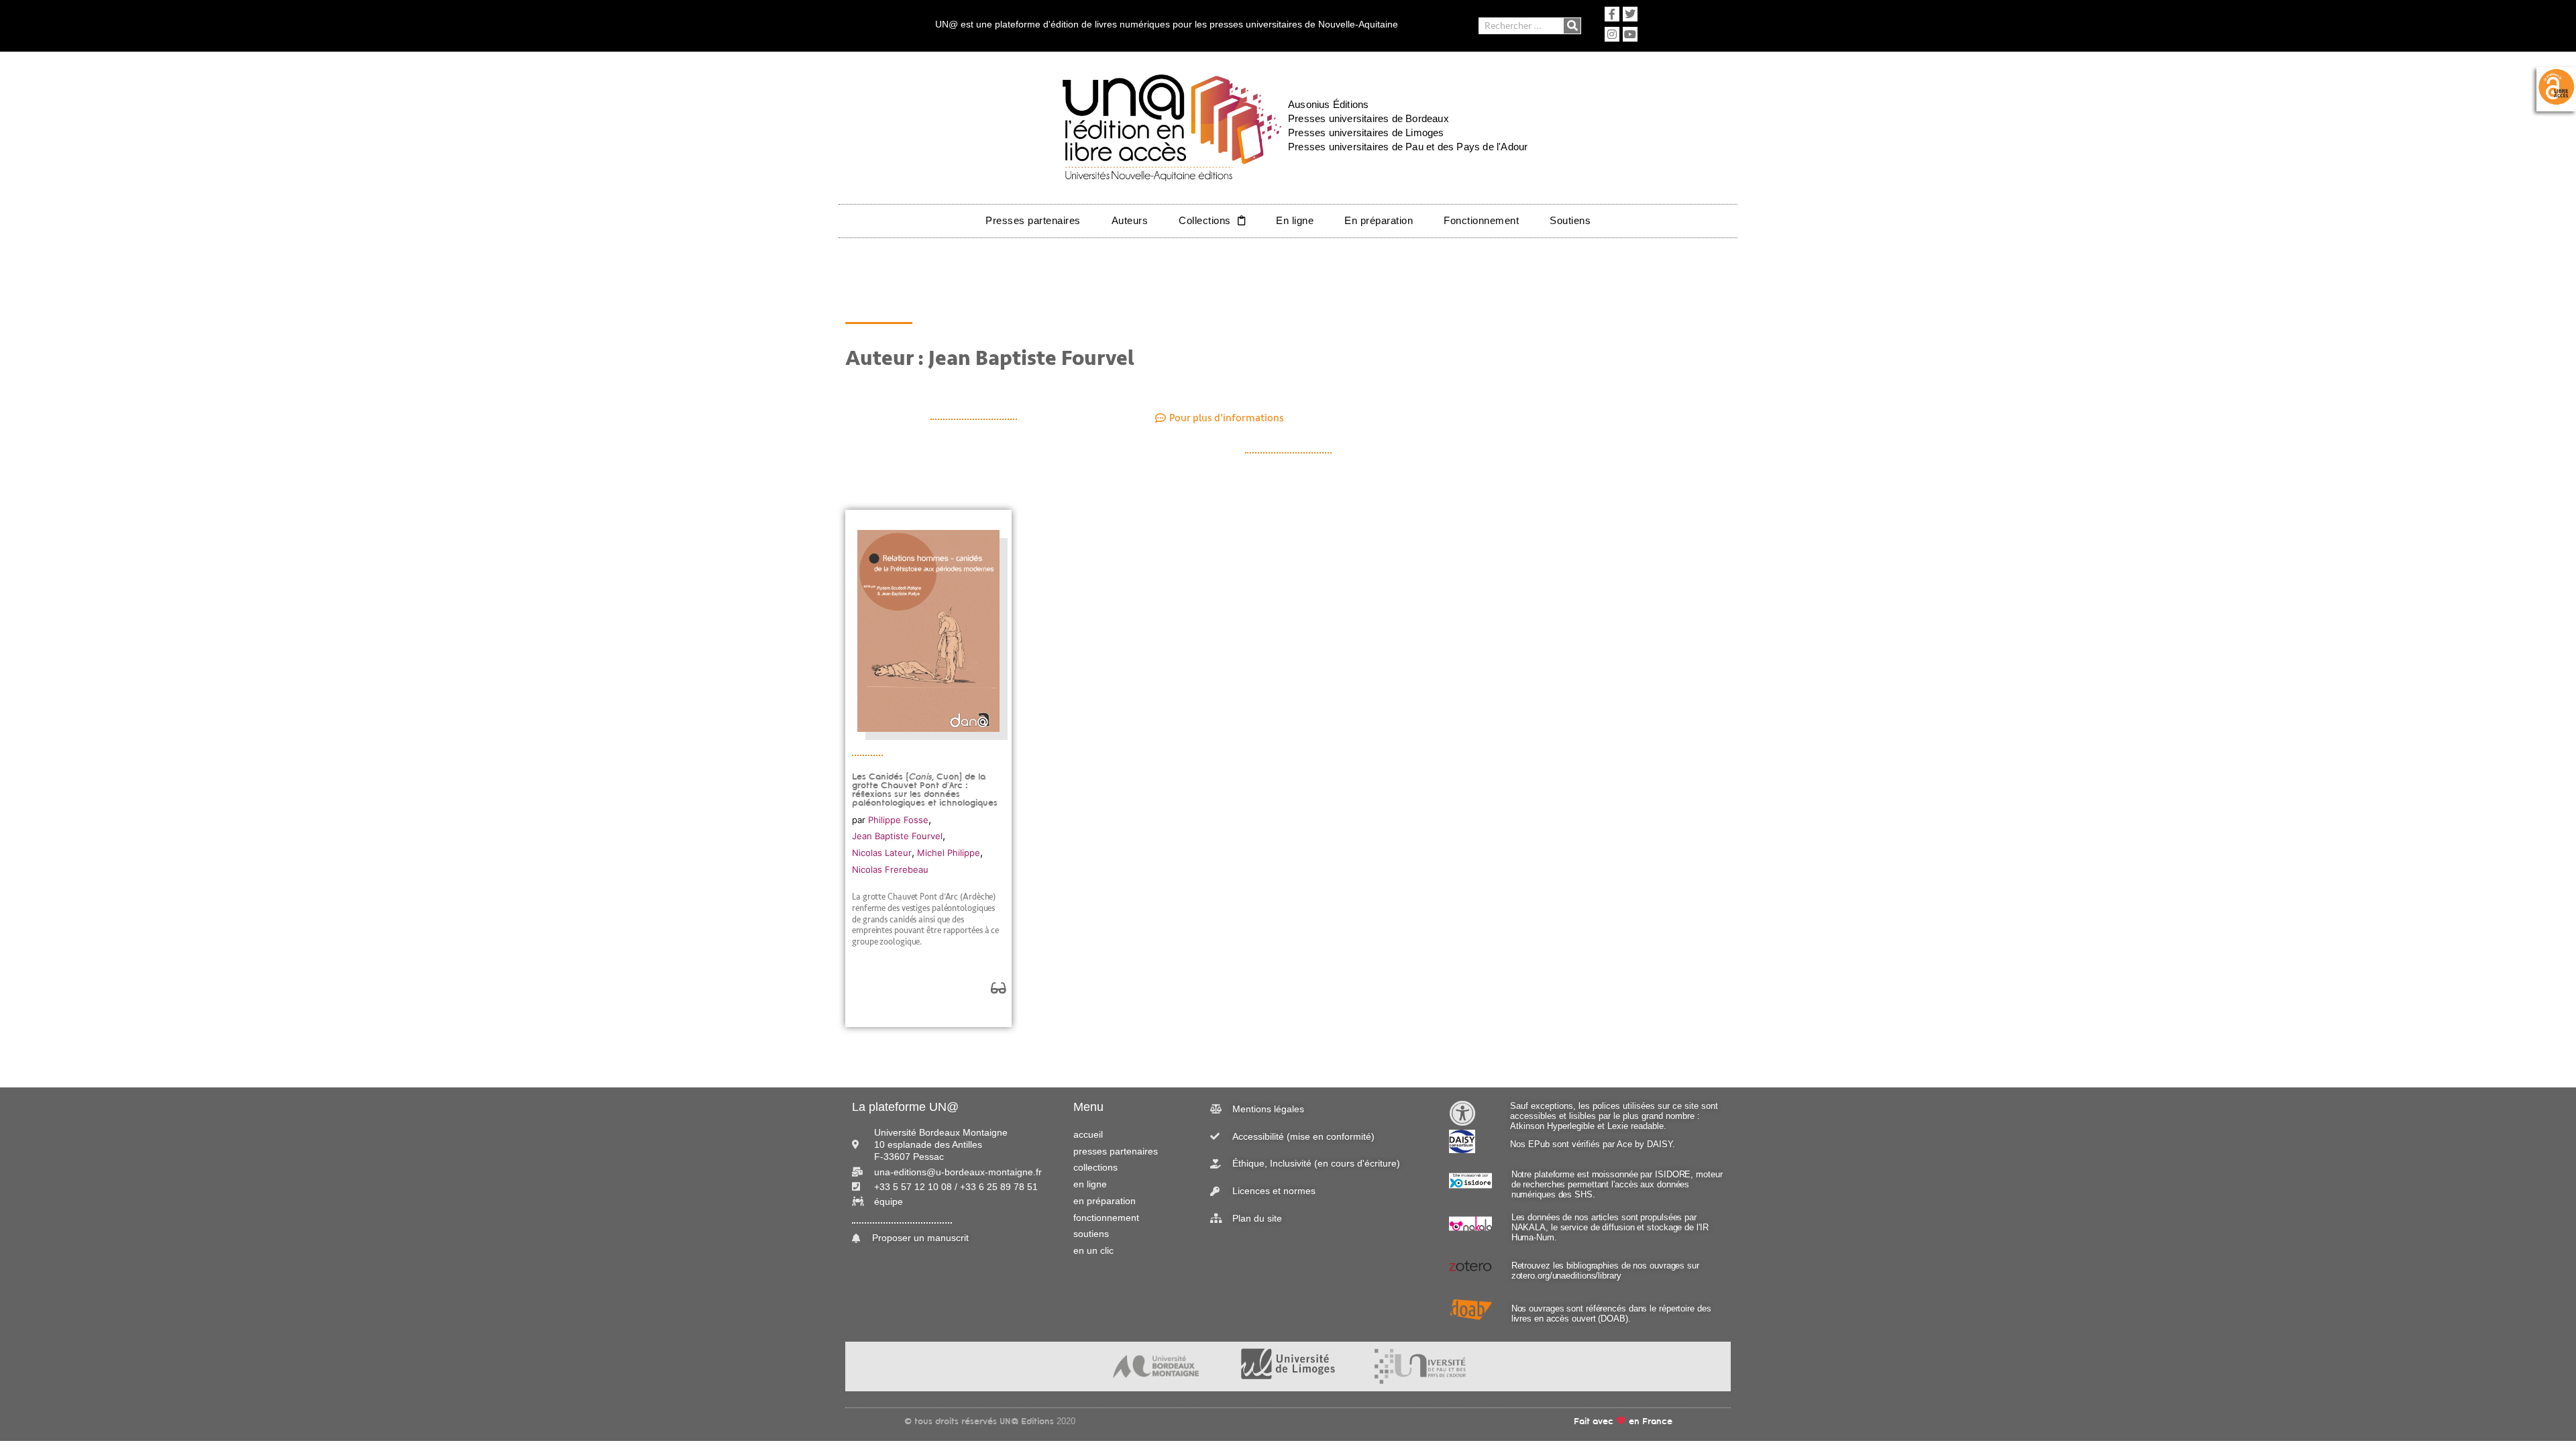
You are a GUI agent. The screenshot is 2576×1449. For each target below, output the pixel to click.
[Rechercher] (1572, 26)
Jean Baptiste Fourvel (897, 836)
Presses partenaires (1033, 220)
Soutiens (1570, 220)
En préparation (1379, 220)
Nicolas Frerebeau (890, 869)
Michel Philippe (949, 853)
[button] (1220, 418)
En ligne (1295, 220)
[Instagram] (1612, 34)
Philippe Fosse (898, 820)
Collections (1205, 220)
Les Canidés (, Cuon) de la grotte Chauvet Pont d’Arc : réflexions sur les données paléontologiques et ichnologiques (925, 790)
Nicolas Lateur (882, 853)
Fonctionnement (1481, 220)
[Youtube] (1630, 34)
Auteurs (1130, 220)
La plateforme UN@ (905, 1107)
